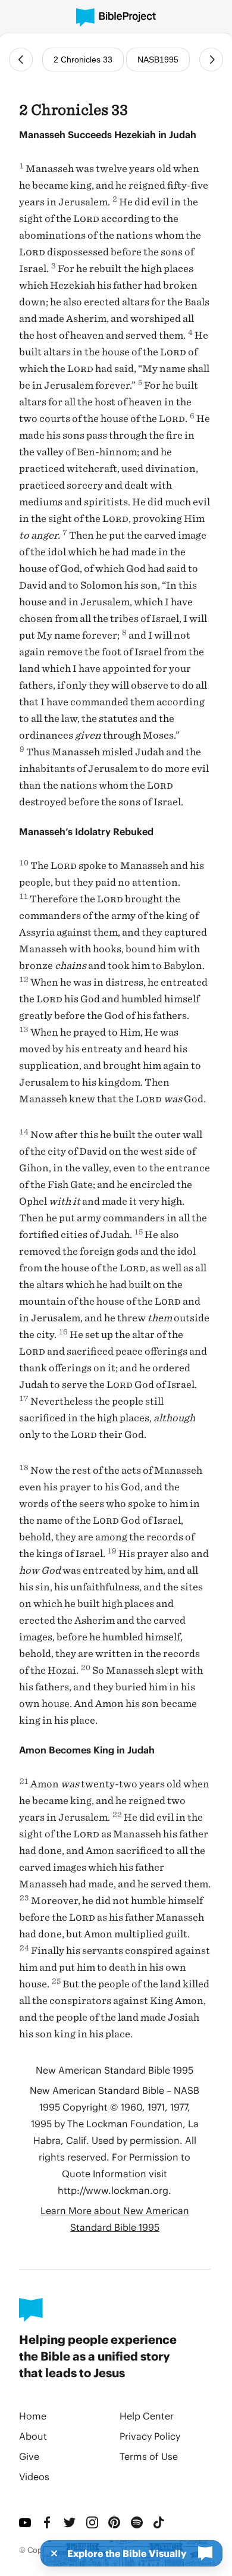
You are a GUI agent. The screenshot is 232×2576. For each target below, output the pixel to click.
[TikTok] (159, 2522)
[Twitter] (70, 2522)
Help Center (147, 2416)
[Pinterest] (115, 2522)
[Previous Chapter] (21, 60)
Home (33, 2416)
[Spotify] (137, 2522)
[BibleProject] (116, 18)
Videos (34, 2476)
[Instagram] (93, 2522)
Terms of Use (149, 2456)
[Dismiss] (51, 2553)
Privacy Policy (150, 2436)
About (33, 2436)
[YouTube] (26, 2522)
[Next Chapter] (211, 60)
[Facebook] (48, 2522)
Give (29, 2456)
